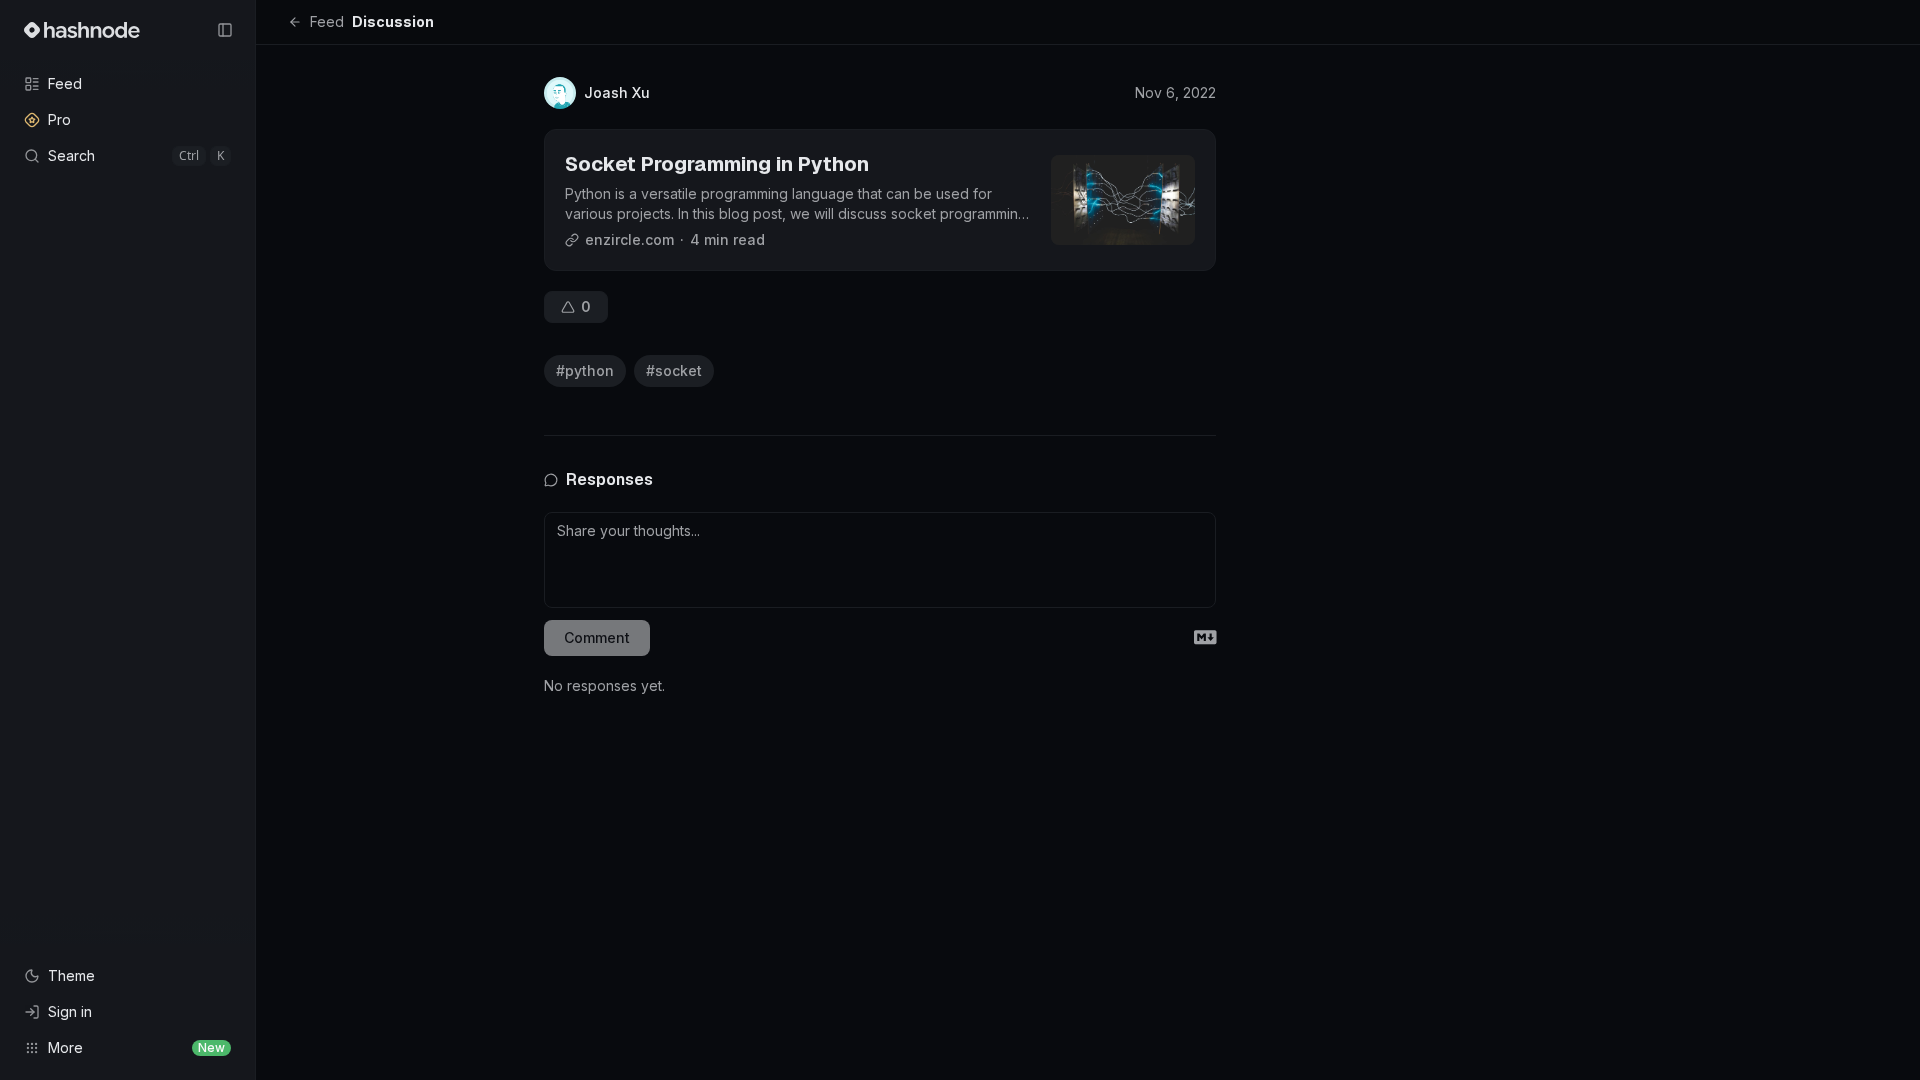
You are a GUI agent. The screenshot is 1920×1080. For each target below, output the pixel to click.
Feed (327, 21)
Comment (597, 637)
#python (585, 370)
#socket (674, 370)
